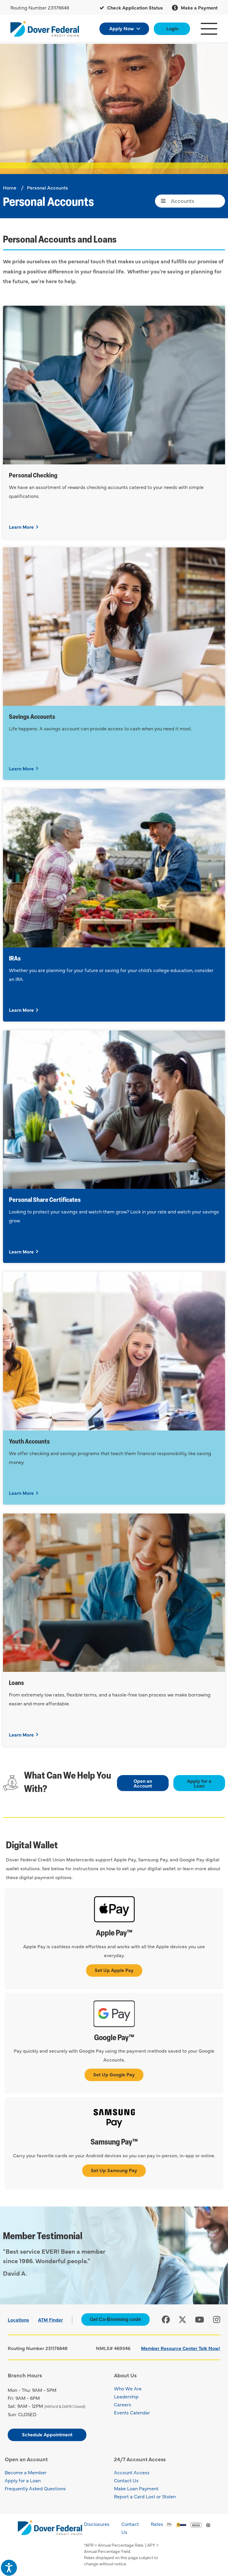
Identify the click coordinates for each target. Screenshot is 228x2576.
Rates (157, 2524)
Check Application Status (134, 7)
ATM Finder (50, 2319)
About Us (125, 2375)
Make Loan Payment (136, 2488)
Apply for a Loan (199, 1783)
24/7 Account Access (140, 2459)
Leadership (126, 2396)
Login (172, 28)
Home (10, 187)
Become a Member (26, 2472)
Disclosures (97, 2524)
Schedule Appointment (47, 2434)
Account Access (132, 2472)
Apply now (122, 28)
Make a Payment (199, 7)
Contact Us (126, 2480)
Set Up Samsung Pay (114, 2170)
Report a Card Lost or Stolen (145, 2496)
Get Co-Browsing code (115, 2319)
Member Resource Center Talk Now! (181, 2348)
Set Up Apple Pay (114, 1970)
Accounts (183, 201)
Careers (123, 2404)
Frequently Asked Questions (35, 2488)
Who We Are (128, 2388)
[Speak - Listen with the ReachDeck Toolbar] (9, 2568)
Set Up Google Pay (114, 2074)
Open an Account (143, 1783)
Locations (18, 2319)
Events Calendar (132, 2412)
